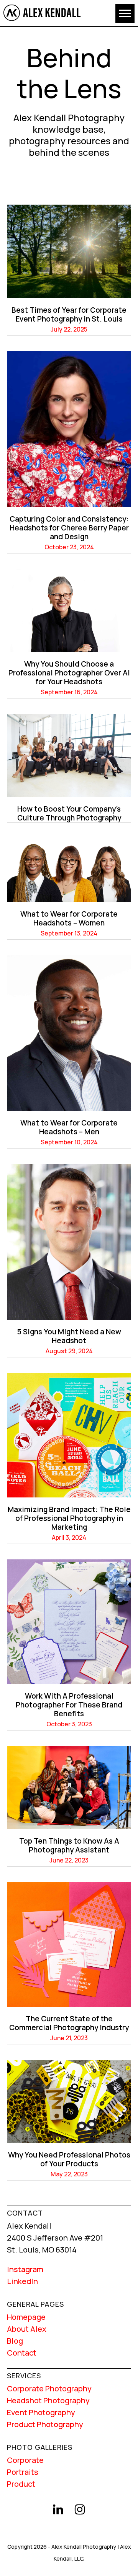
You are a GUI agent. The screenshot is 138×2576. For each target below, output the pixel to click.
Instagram (25, 2269)
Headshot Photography (48, 2400)
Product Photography (45, 2424)
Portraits (23, 2472)
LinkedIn (22, 2281)
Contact (22, 2353)
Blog (15, 2341)
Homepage (26, 2317)
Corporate (25, 2460)
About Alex (27, 2329)
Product (21, 2484)
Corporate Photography (49, 2388)
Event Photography (41, 2412)
